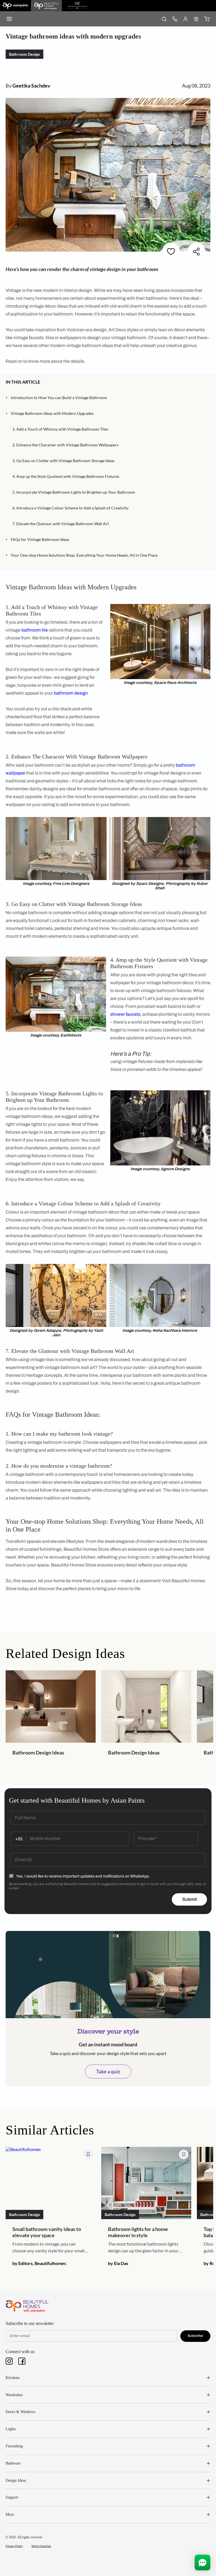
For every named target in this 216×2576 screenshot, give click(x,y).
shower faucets (125, 1014)
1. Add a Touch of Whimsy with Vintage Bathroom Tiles (60, 429)
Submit (190, 1899)
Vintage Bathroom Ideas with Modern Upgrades (52, 413)
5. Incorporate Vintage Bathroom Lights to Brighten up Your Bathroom (74, 492)
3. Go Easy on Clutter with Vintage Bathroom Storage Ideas (63, 461)
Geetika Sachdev (31, 86)
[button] (208, 382)
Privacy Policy (14, 2546)
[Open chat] (202, 2562)
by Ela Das (118, 2263)
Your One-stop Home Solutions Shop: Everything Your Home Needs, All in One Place (84, 555)
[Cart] (207, 19)
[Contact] (175, 19)
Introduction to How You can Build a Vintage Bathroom (59, 398)
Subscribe (195, 2336)
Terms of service (41, 2546)
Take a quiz (108, 2071)
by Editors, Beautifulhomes (39, 2263)
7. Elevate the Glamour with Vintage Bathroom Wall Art (61, 524)
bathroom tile (35, 630)
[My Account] (185, 19)
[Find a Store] (196, 19)
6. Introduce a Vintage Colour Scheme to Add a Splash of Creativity (70, 508)
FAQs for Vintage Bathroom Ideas (40, 539)
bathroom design (71, 693)
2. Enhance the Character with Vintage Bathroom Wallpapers (65, 445)
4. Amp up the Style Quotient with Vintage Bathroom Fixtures (66, 476)
